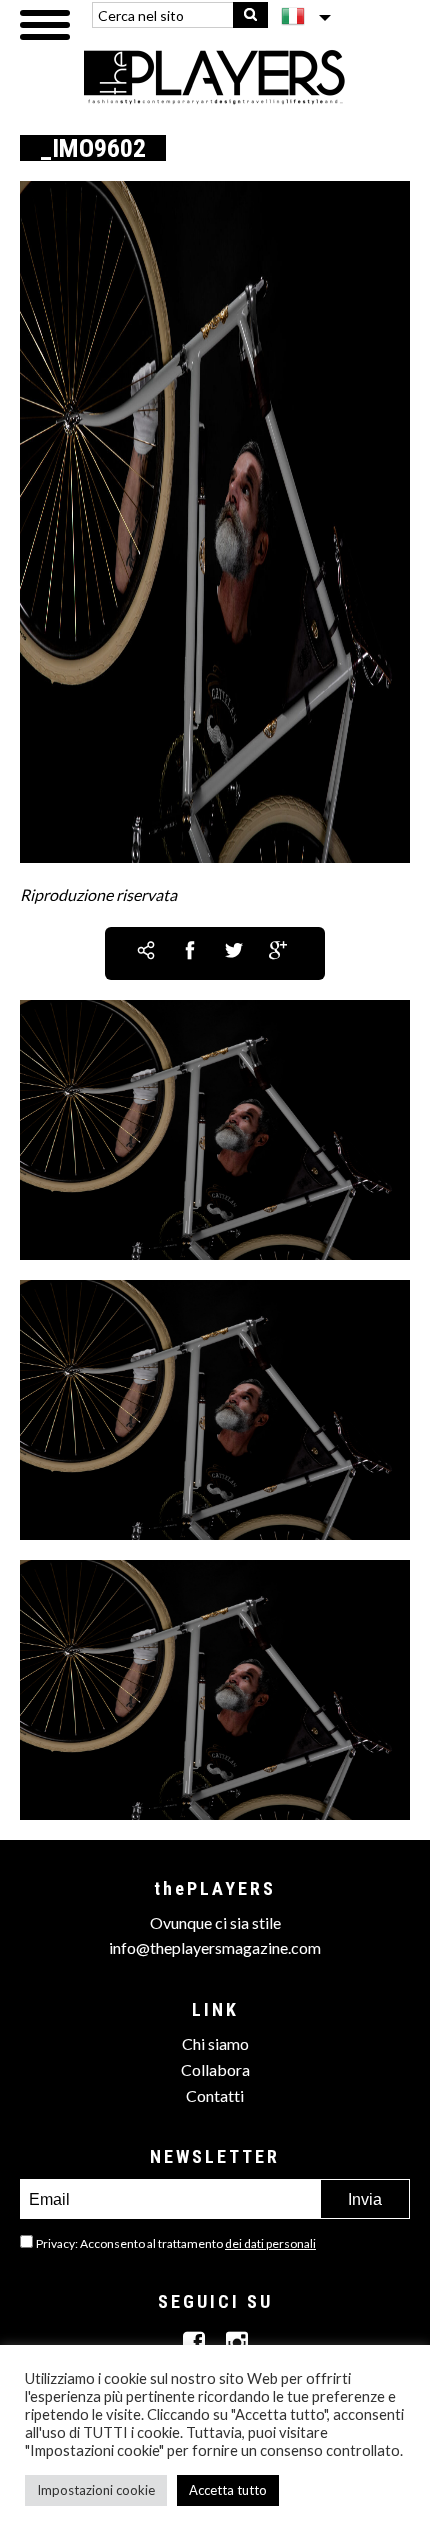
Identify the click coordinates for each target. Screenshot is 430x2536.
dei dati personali (270, 2243)
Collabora (215, 2069)
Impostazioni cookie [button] (96, 2490)
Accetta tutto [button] (228, 2490)
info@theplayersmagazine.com (215, 1947)
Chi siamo (215, 2043)
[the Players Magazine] (215, 76)
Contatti (215, 2095)
